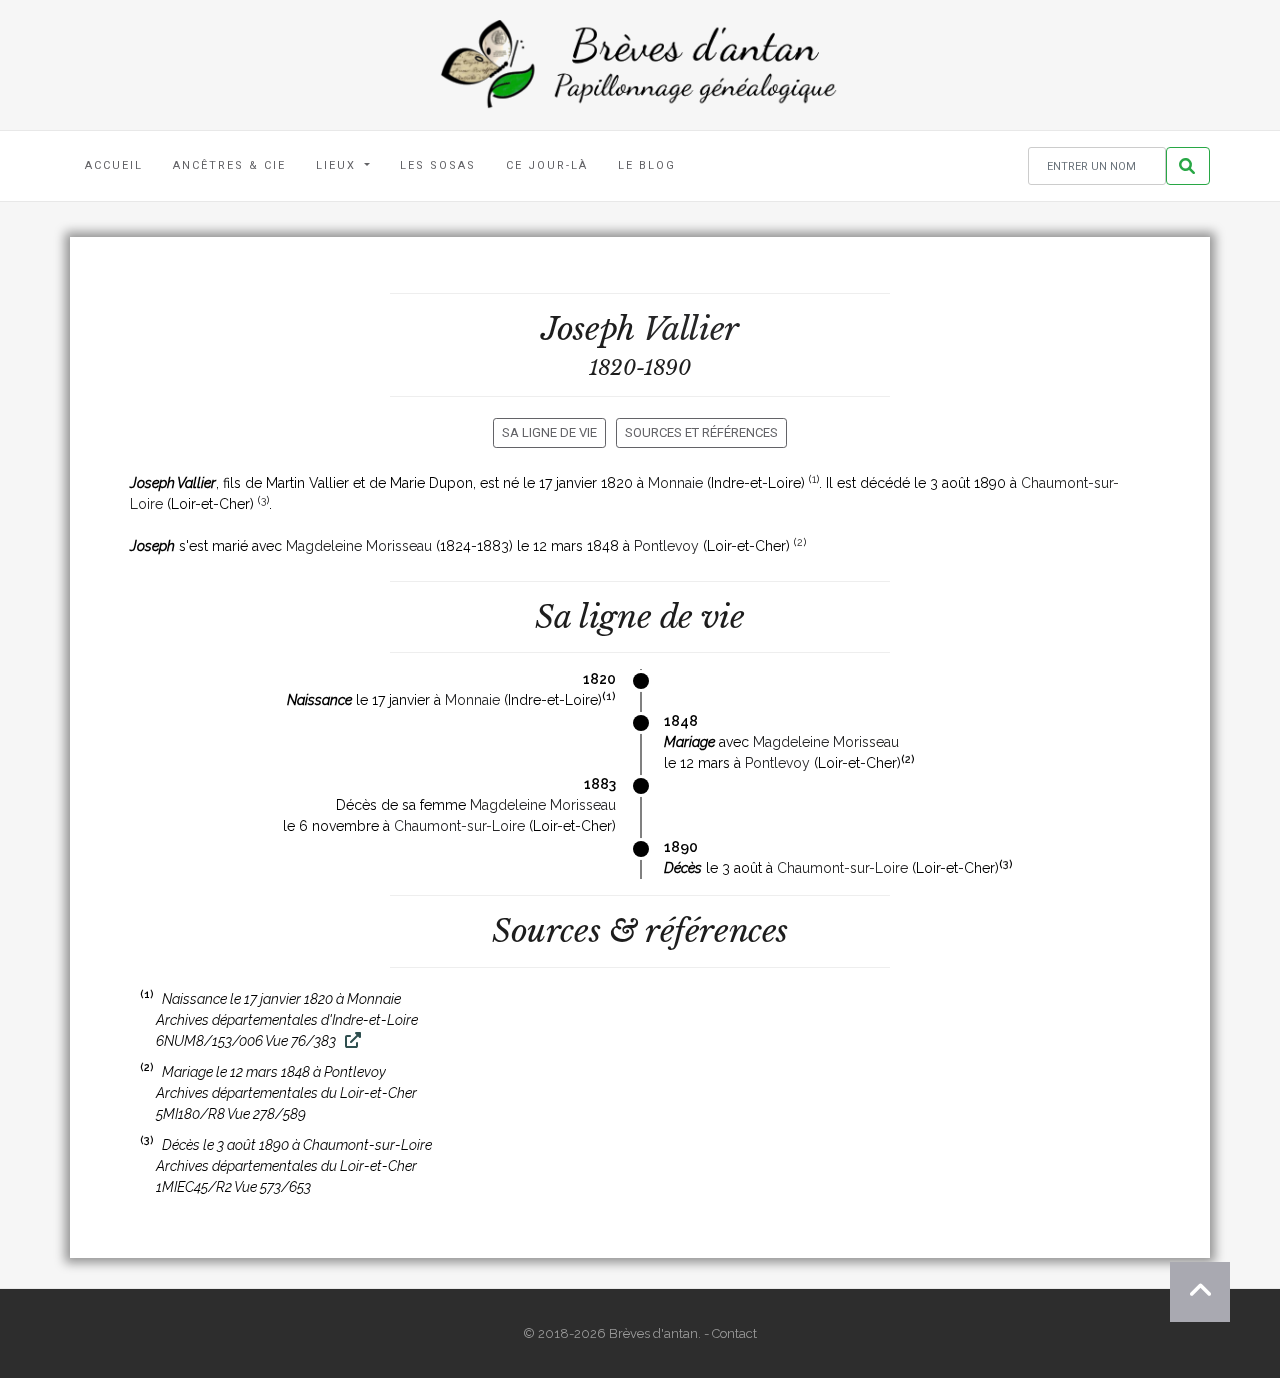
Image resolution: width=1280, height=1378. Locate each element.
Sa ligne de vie (549, 432)
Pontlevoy (666, 546)
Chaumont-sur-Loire (459, 826)
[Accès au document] (350, 1041)
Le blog (647, 165)
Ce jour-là (547, 165)
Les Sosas (438, 165)
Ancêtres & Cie (229, 165)
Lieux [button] (338, 165)
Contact (734, 1333)
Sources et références (701, 432)
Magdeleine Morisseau (359, 546)
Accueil (114, 165)
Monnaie (675, 483)
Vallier (691, 329)
